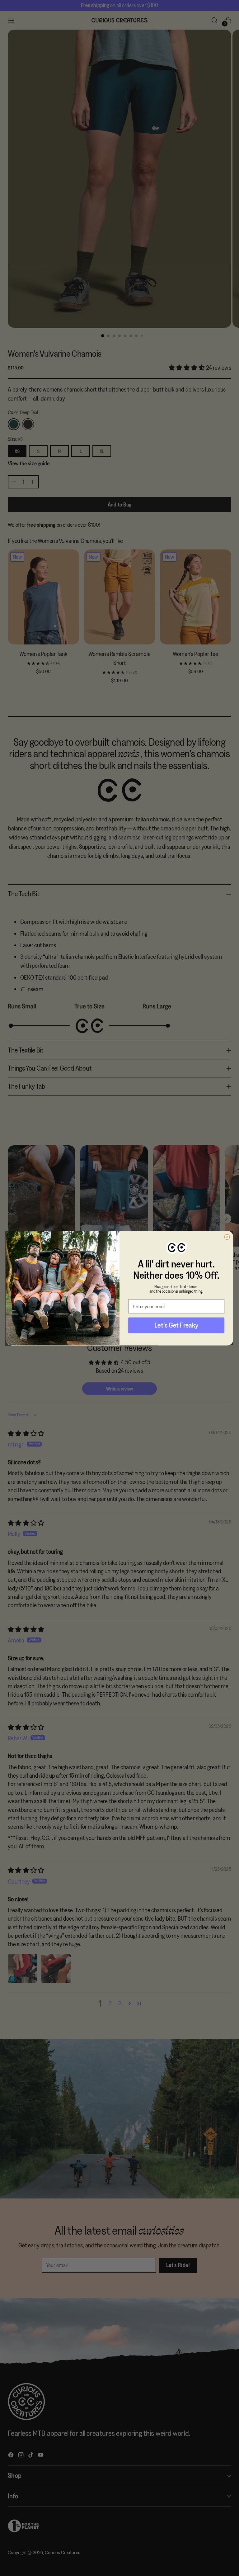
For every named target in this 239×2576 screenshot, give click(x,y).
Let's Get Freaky (176, 1325)
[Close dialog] (227, 1237)
